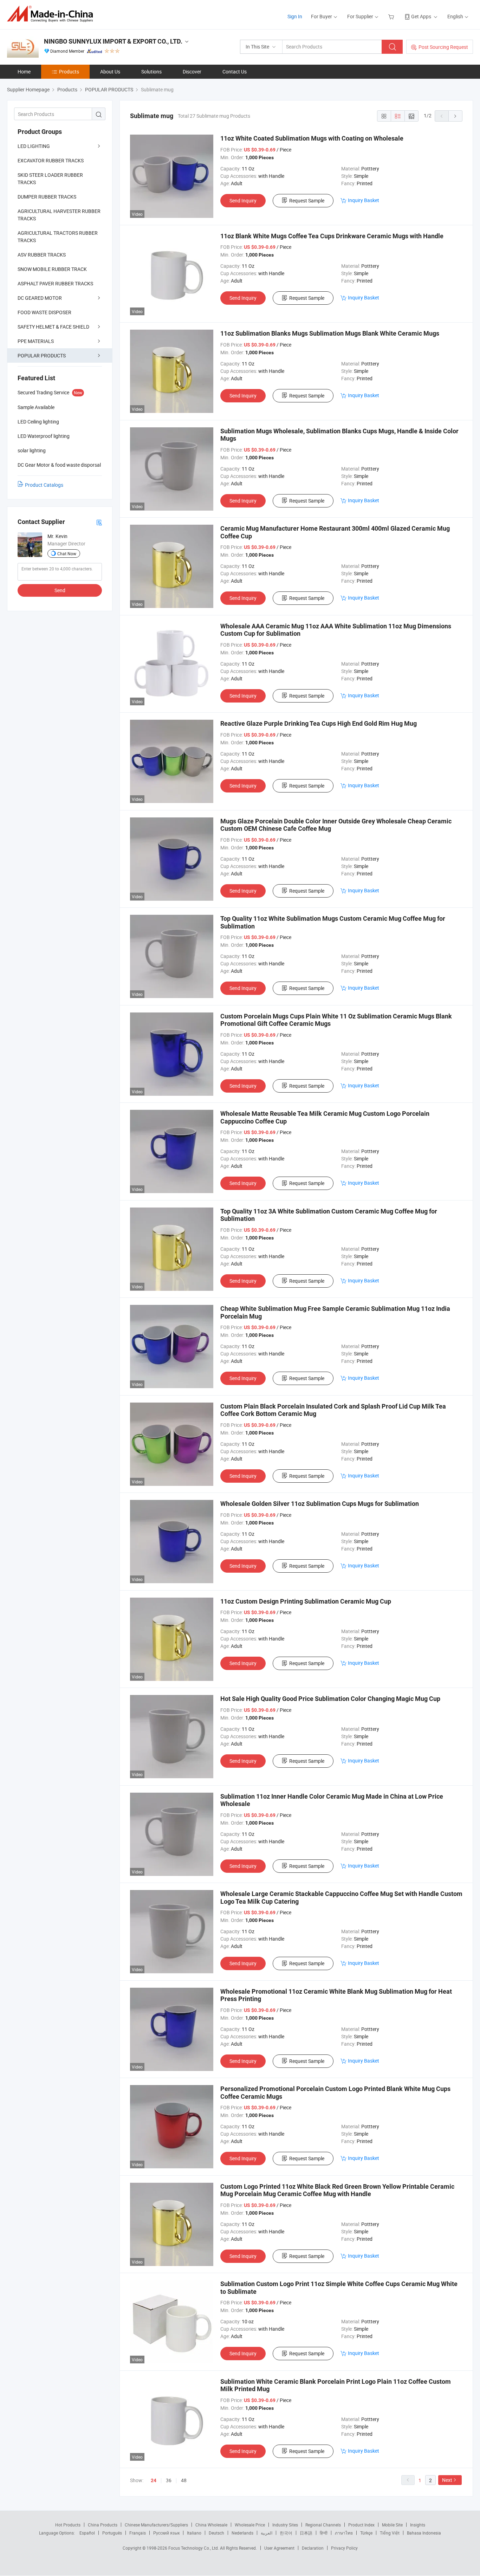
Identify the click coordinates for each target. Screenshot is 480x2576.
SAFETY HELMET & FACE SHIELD (53, 327)
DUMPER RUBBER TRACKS (47, 197)
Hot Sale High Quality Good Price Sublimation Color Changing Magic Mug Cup (330, 1699)
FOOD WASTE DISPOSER (44, 312)
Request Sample (307, 200)
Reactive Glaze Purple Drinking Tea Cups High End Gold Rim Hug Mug (319, 723)
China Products (103, 2525)
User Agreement (279, 2548)
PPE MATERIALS (36, 341)
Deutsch (216, 2533)
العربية (267, 2533)
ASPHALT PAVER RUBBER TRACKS (55, 283)
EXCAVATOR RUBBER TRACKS (51, 160)
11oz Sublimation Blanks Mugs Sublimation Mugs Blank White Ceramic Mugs (330, 333)
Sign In (295, 16)
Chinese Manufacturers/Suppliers (156, 2525)
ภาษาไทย (344, 2533)
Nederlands (242, 2533)
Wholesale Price (250, 2525)
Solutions (151, 72)
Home (24, 72)
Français (138, 2533)
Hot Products (68, 2525)
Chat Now (67, 554)
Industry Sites (285, 2525)
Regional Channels (323, 2525)
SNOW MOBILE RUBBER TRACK (52, 269)
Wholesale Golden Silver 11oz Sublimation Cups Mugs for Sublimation (320, 1504)
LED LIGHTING (34, 146)
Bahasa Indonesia (424, 2533)
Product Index (361, 2525)
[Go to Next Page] (455, 116)
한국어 (286, 2533)
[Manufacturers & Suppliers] (52, 14)
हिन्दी (324, 2533)
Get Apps (421, 16)
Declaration (313, 2548)
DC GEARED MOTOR (40, 298)
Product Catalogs (44, 485)
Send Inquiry (243, 200)
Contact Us (235, 72)
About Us (110, 72)
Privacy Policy (344, 2548)
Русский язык (166, 2533)
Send (60, 590)
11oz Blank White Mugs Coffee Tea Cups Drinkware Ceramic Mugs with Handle (332, 236)
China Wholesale (211, 2525)
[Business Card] (99, 522)
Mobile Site (392, 2525)
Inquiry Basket (364, 200)
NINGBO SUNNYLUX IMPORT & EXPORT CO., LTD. (113, 41)
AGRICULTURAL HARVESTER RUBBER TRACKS (59, 215)
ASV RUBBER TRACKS (42, 255)
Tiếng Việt (390, 2533)
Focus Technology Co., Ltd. (194, 2548)
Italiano (194, 2533)
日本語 (306, 2533)
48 (184, 2480)
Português (112, 2533)
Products (69, 72)
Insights (418, 2525)
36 (169, 2480)
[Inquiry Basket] (392, 16)
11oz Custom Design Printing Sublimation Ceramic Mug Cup (306, 1601)
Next (447, 2480)
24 (154, 2480)
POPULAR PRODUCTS (42, 355)
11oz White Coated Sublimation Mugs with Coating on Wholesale (312, 138)
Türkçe (366, 2533)
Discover (192, 72)
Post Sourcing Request (443, 47)
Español (87, 2533)
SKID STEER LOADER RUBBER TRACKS (50, 179)
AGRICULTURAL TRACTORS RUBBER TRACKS (58, 237)
